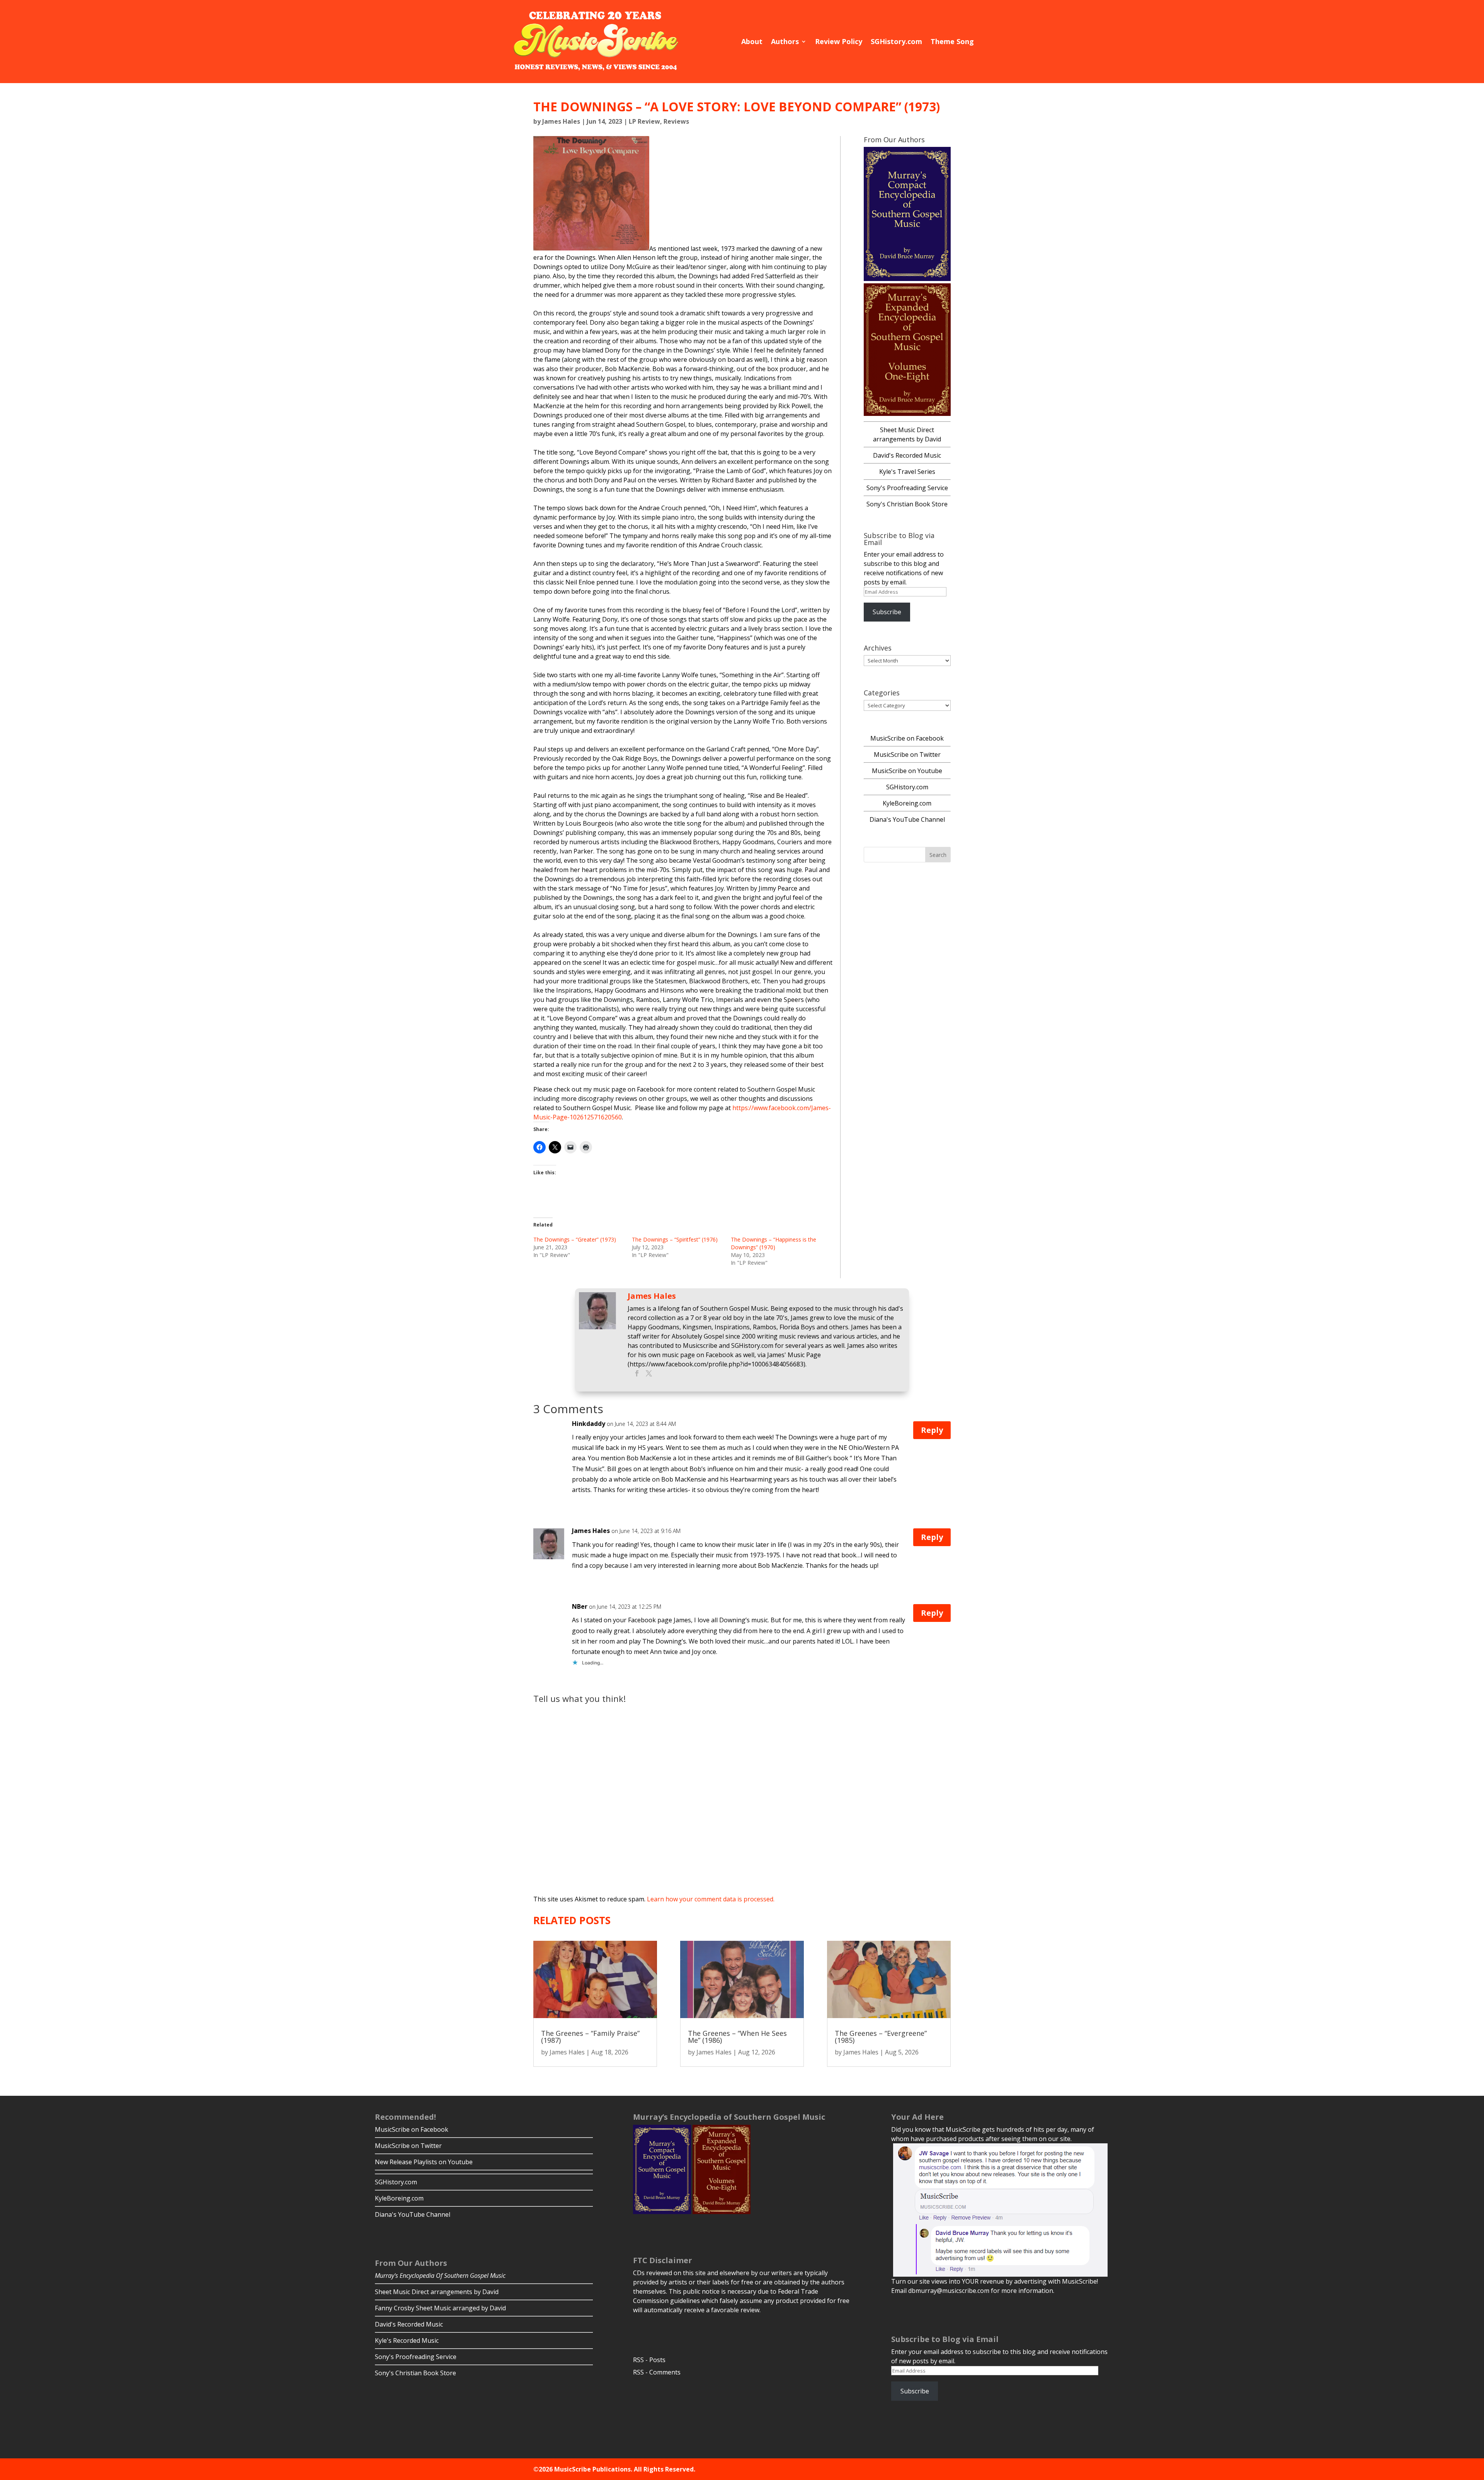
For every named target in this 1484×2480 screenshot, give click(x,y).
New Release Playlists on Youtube (424, 2162)
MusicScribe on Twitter (907, 755)
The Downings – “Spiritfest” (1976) (675, 1239)
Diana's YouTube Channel (907, 819)
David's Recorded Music (907, 455)
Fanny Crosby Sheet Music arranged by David (440, 2308)
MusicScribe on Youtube (907, 771)
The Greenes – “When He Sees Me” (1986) (737, 2037)
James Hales (561, 121)
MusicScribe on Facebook (907, 738)
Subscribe (887, 612)
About (752, 41)
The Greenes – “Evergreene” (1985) (881, 2037)
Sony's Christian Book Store (907, 504)
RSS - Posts (649, 2360)
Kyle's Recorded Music (407, 2340)
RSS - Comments (657, 2372)
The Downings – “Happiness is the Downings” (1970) (773, 1243)
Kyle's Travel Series (907, 472)
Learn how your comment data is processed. (711, 1899)
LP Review (644, 121)
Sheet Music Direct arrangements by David (437, 2292)
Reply (932, 1430)
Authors (785, 41)
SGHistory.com (896, 41)
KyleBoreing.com (907, 803)
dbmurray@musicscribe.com (949, 2291)
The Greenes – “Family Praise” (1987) (590, 2037)
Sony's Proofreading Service (907, 488)
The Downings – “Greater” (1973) (575, 1239)
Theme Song (952, 41)
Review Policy (839, 41)
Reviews (676, 121)
